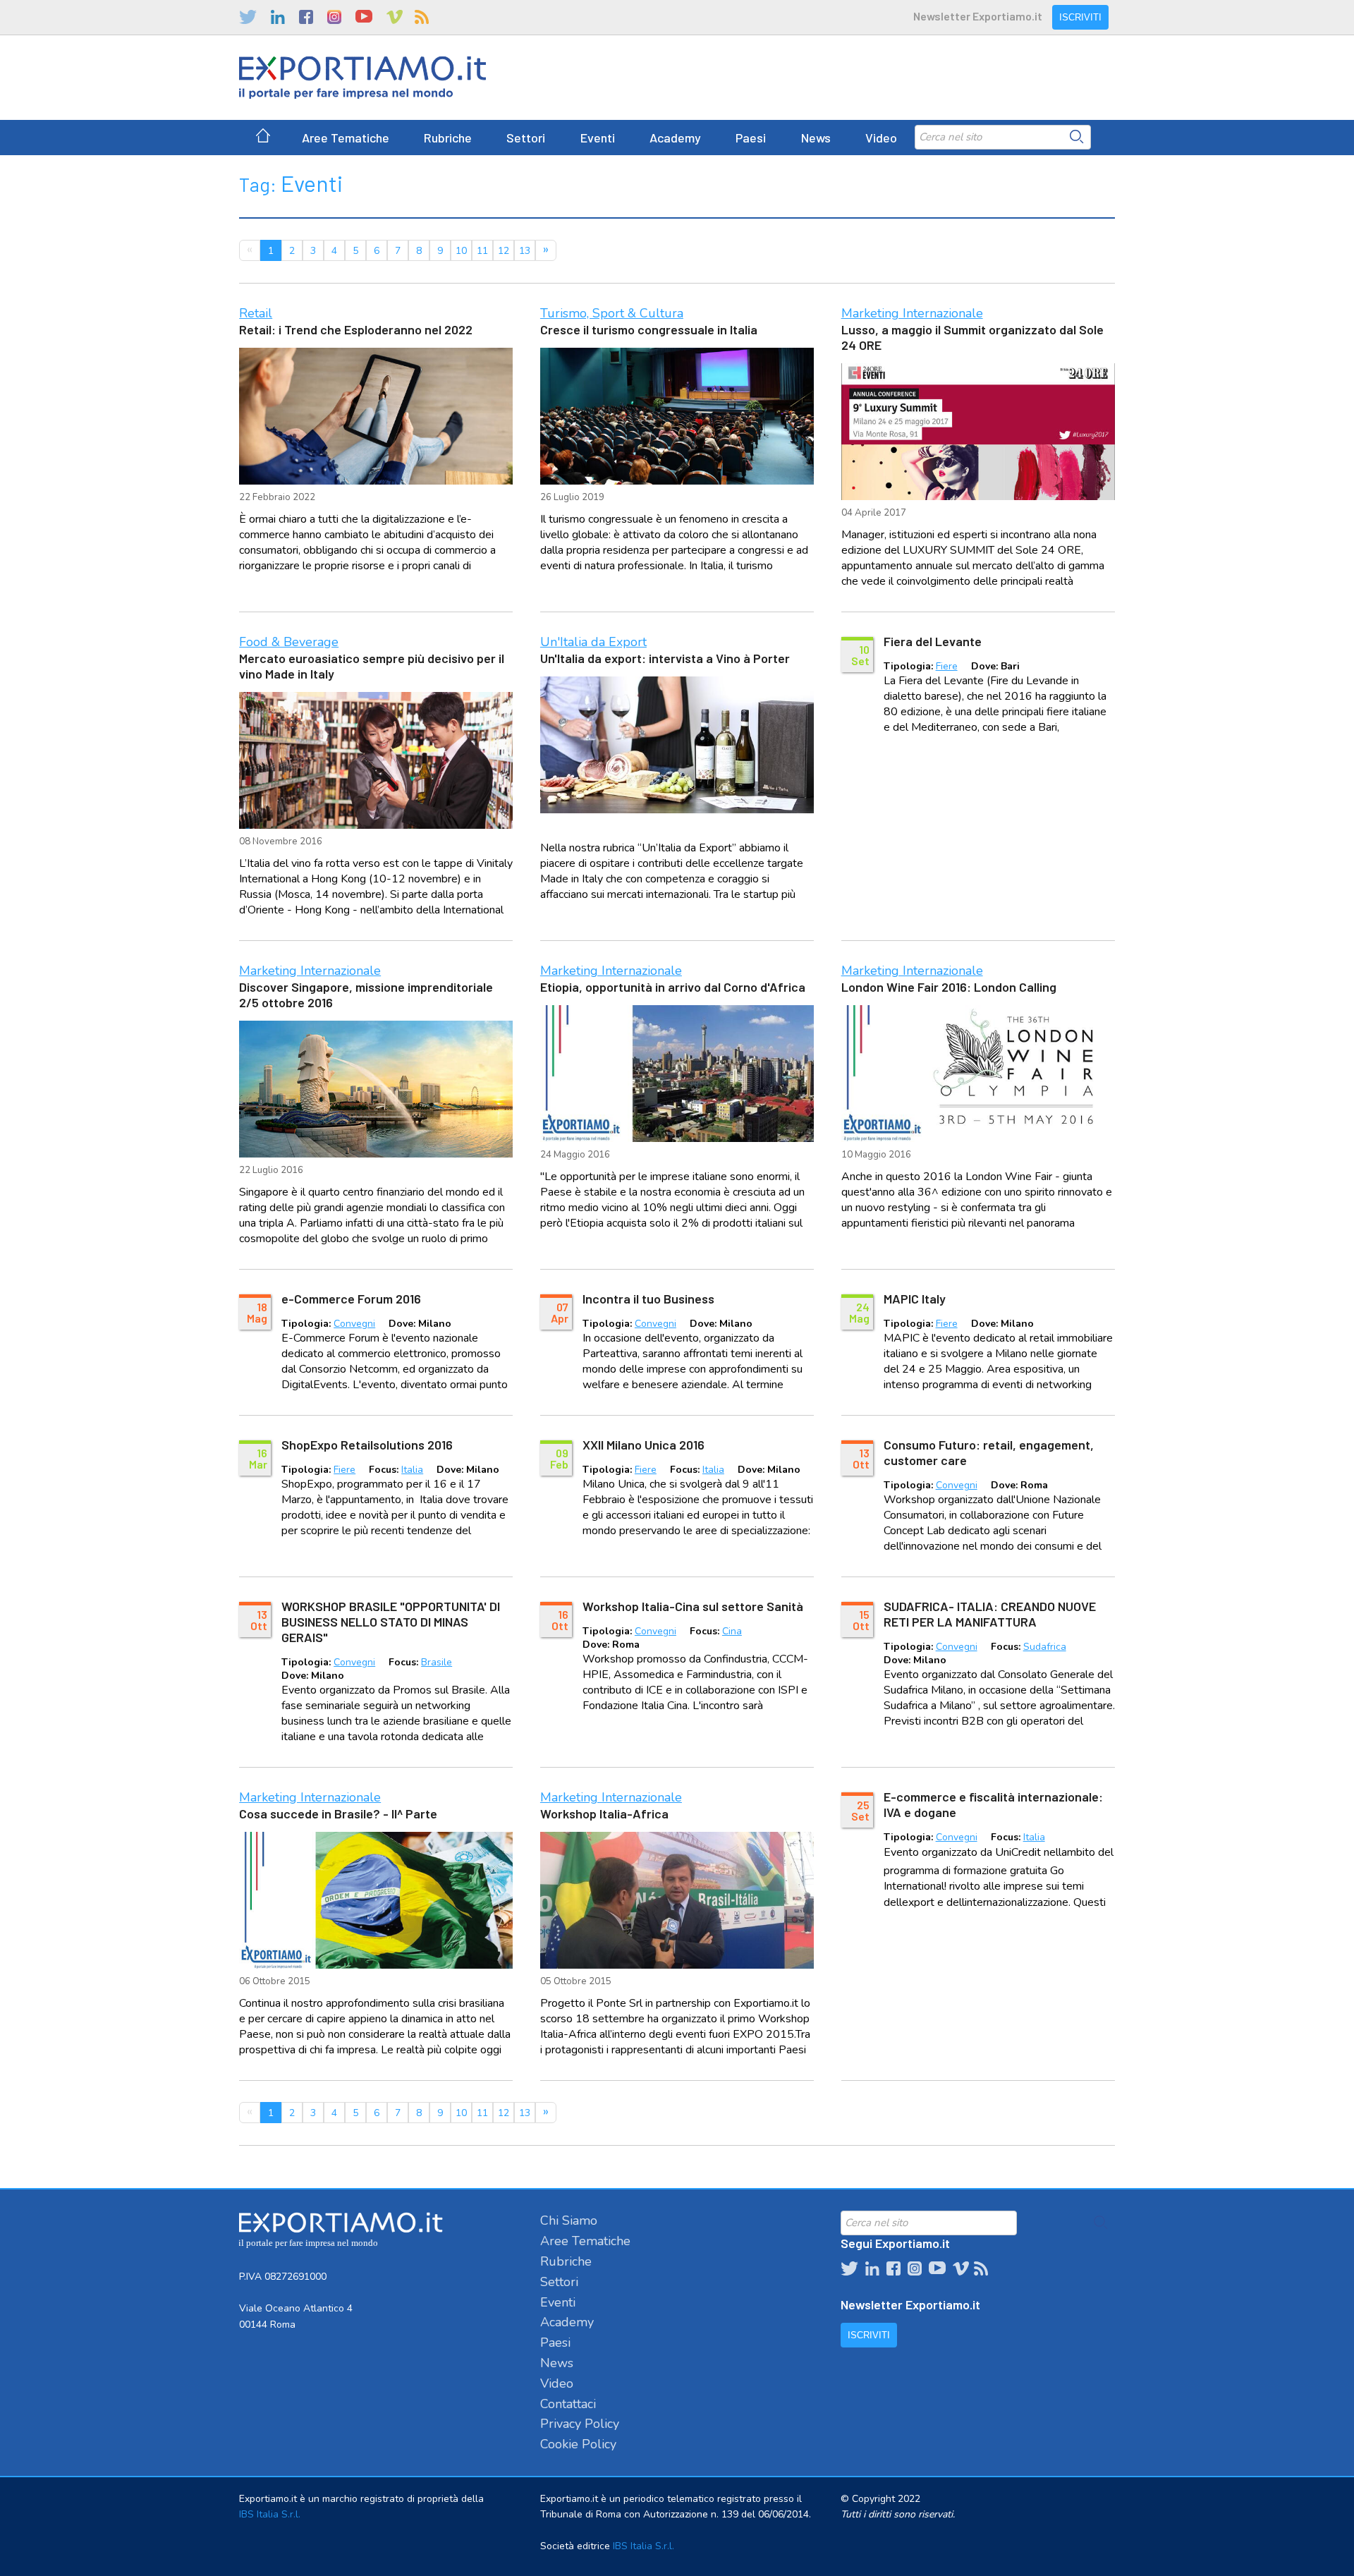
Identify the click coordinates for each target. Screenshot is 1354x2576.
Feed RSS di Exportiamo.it (422, 17)
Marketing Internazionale (912, 313)
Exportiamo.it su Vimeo (394, 17)
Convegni (354, 1324)
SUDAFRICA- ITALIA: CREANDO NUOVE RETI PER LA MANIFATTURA (990, 1614)
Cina (732, 1631)
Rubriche (448, 138)
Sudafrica (1045, 1647)
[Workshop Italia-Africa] (677, 1900)
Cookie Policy (578, 2444)
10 (461, 251)
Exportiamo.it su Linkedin (278, 17)
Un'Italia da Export (593, 642)
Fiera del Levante (933, 641)
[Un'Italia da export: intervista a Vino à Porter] (677, 745)
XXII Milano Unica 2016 (644, 1445)
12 (504, 251)
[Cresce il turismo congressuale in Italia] (677, 416)
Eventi (598, 138)
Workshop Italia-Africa (604, 1813)
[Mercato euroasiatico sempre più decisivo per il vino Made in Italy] (376, 760)
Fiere (947, 666)
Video (881, 138)
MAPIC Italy (915, 1299)
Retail (256, 313)
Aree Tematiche (346, 138)
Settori (526, 138)
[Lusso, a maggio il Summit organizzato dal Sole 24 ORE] (978, 432)
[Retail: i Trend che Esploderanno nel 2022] (376, 416)
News (816, 138)
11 (482, 251)
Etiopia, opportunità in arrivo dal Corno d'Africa (673, 987)
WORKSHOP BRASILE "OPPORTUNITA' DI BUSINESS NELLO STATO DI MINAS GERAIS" (391, 1622)
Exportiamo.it (362, 78)
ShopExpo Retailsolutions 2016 (367, 1445)
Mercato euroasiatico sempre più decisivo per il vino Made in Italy (372, 666)
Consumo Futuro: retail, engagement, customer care (989, 1452)
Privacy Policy (580, 2424)
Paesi (751, 138)
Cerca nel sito (1077, 137)
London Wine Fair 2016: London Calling (949, 987)
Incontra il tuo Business (648, 1299)
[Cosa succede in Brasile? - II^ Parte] (376, 1900)
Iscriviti (1080, 17)
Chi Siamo (569, 2220)
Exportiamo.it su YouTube (364, 17)
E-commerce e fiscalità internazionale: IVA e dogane (993, 1804)
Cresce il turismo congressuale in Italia (649, 329)
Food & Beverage (289, 642)
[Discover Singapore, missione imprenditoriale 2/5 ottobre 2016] (376, 1089)
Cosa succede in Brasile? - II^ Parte (338, 1813)
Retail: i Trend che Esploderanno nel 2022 (356, 329)
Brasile (437, 1662)
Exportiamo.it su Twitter (248, 17)
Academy (675, 138)
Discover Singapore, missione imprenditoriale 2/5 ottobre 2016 (366, 995)
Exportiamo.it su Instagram (334, 17)
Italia (412, 1470)
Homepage (263, 138)
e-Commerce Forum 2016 (351, 1299)
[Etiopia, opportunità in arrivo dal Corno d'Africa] (677, 1074)
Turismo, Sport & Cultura (612, 313)
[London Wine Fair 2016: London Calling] (978, 1074)
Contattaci (568, 2404)
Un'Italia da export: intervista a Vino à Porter (665, 658)
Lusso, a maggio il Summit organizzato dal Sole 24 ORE (972, 337)
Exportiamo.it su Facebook (306, 17)
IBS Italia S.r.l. (270, 2514)
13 (525, 251)
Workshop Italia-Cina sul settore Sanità (693, 1606)
